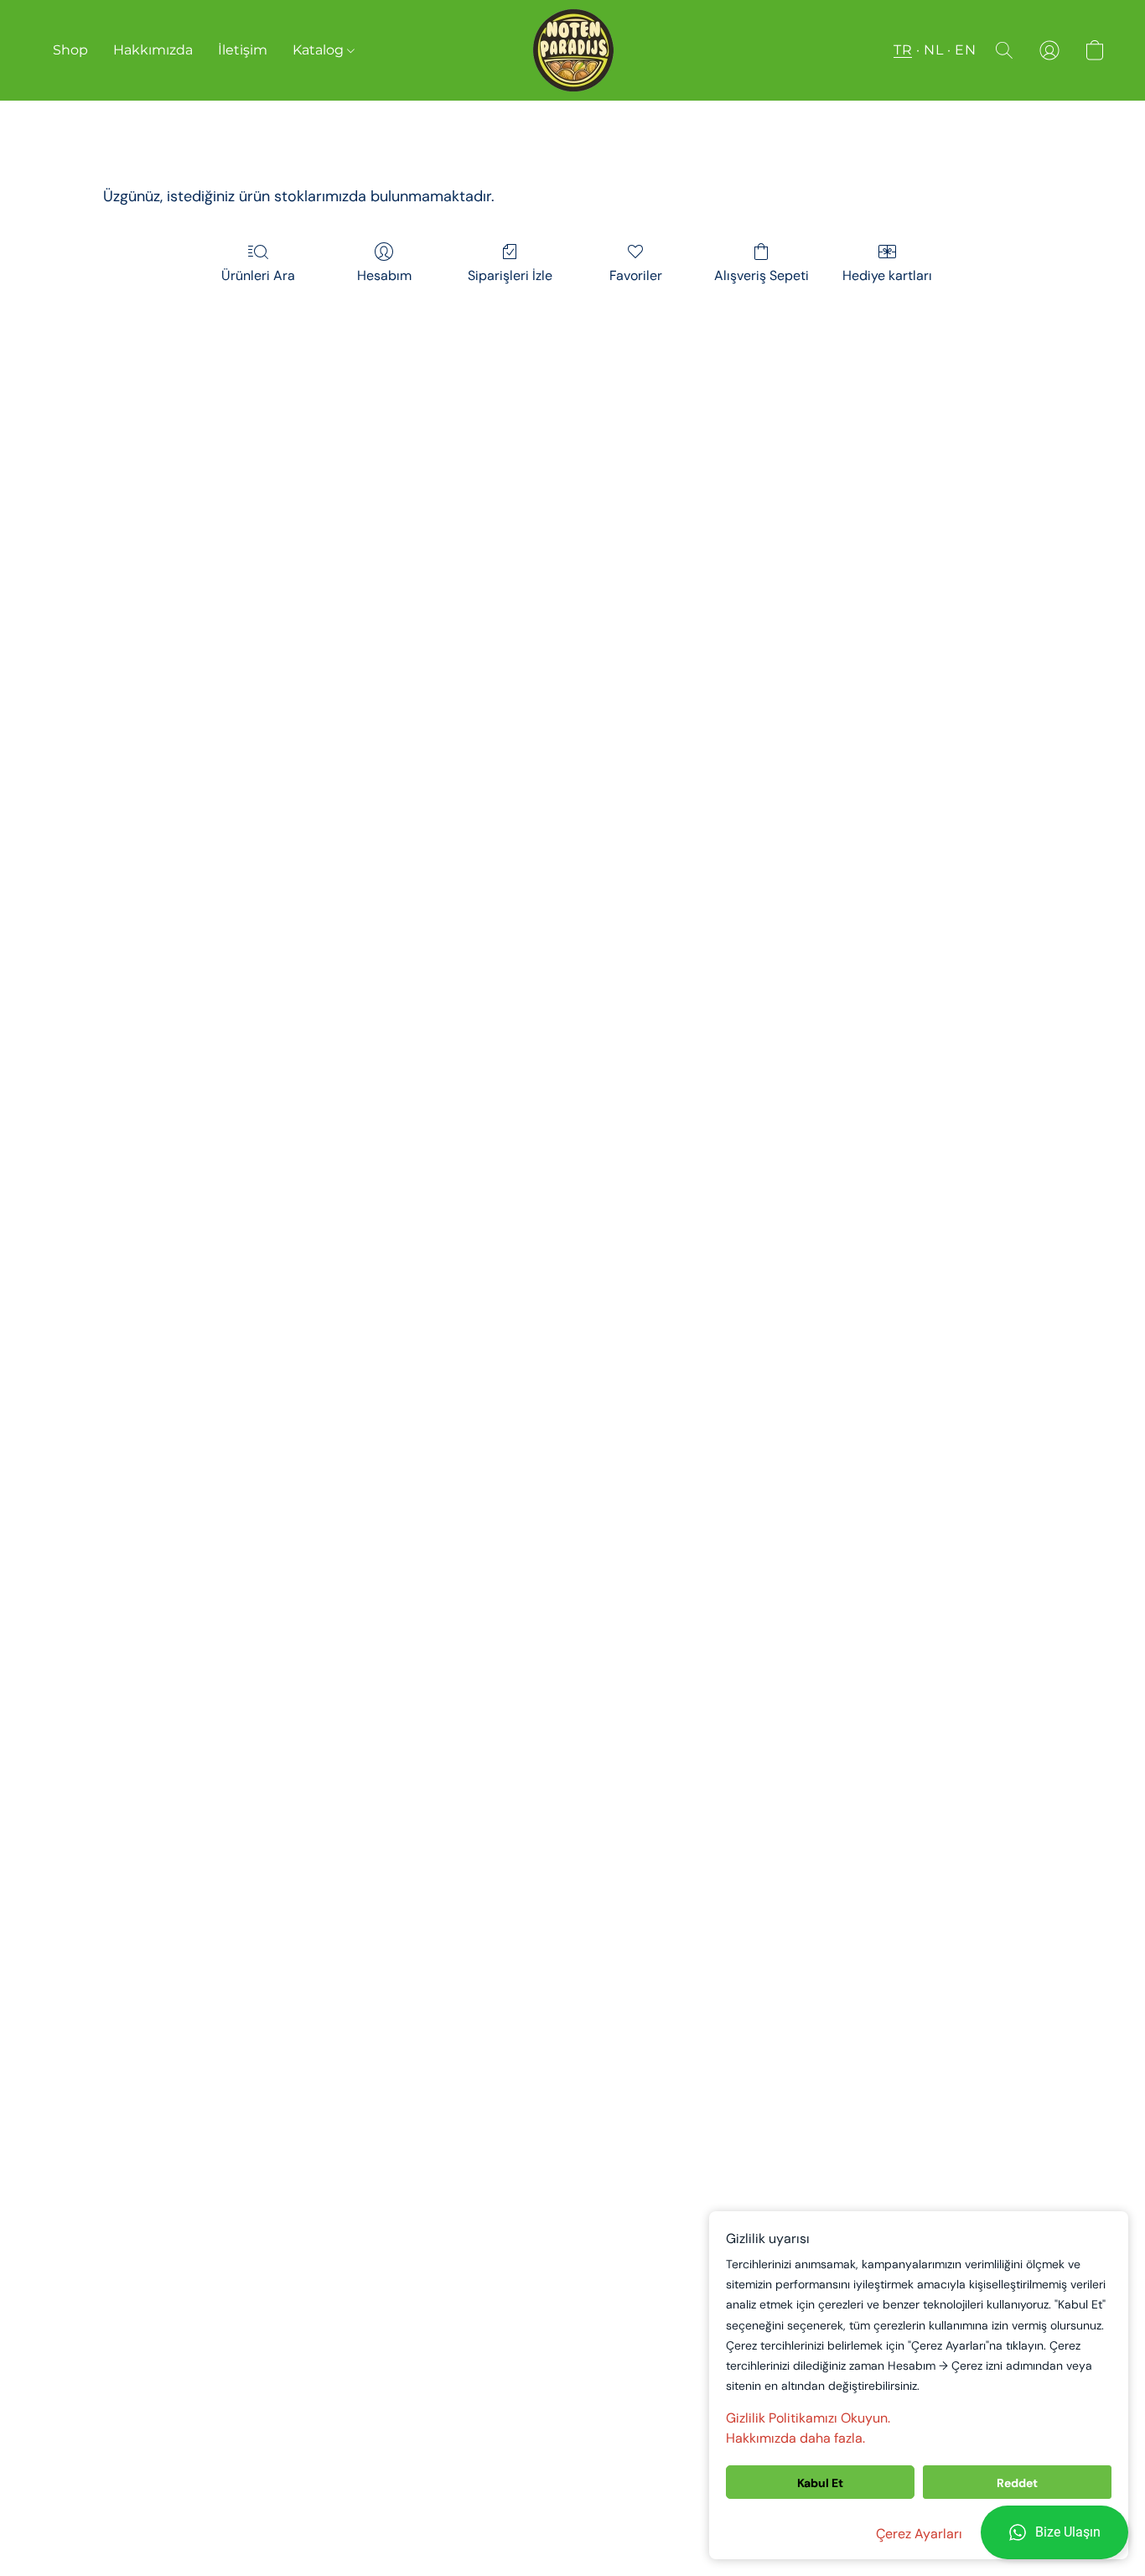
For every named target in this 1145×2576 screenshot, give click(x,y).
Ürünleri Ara (258, 275)
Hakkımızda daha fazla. (795, 2438)
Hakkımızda (153, 50)
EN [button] (965, 50)
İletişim (243, 50)
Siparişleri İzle (510, 275)
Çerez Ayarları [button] (919, 2534)
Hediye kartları (887, 275)
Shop (70, 50)
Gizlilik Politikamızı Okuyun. (808, 2418)
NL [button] (933, 50)
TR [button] (903, 50)
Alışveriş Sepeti (762, 275)
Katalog (320, 50)
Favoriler (636, 275)
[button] (1054, 2532)
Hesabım (384, 275)
